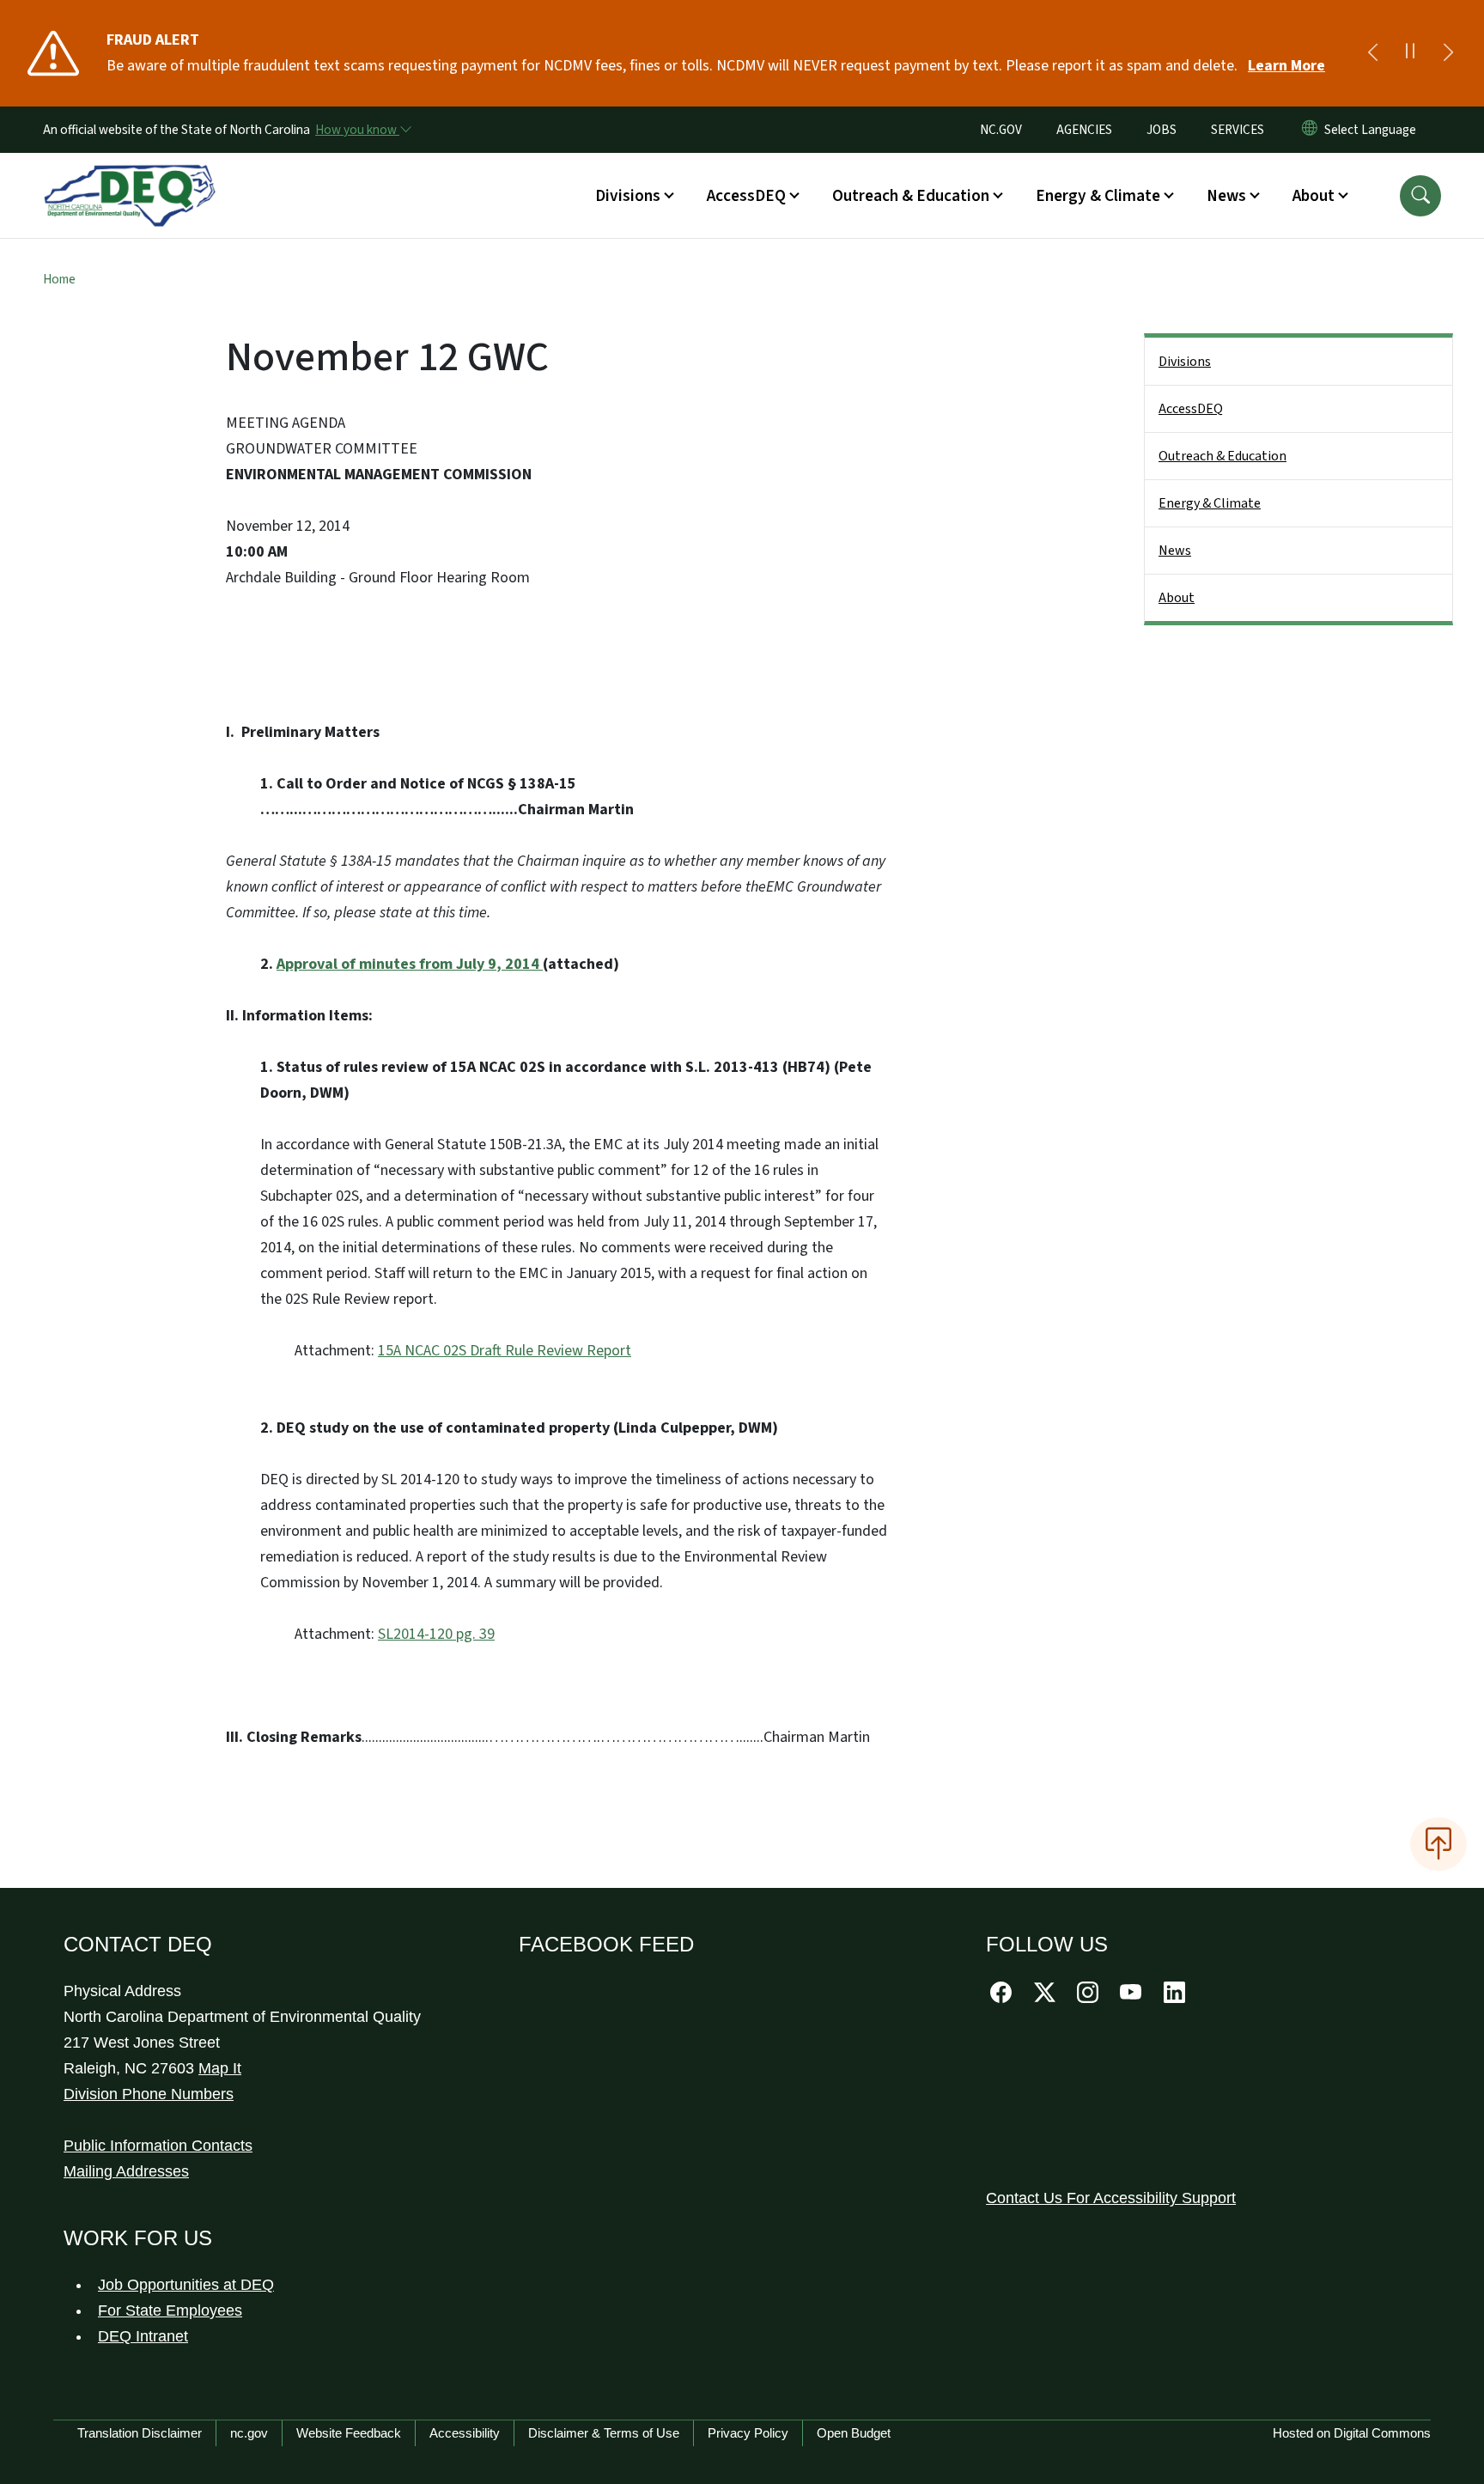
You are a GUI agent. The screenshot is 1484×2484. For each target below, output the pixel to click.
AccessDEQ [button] (746, 196)
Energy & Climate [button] (1098, 196)
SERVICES (1238, 130)
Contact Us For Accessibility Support (1111, 2198)
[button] (1420, 196)
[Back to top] (1438, 1844)
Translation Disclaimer (140, 2433)
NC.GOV (1001, 130)
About (1177, 598)
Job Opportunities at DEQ (186, 2285)
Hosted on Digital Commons (1352, 2433)
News (1175, 551)
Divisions (1185, 362)
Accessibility (465, 2433)
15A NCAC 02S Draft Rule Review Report (505, 1351)
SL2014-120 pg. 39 (436, 1634)
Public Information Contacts (158, 2146)
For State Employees (170, 2310)
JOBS (1162, 130)
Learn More (1286, 66)
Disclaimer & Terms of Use (604, 2433)
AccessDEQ (1191, 409)
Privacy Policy (748, 2433)
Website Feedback (349, 2433)
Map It (220, 2068)
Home (59, 279)
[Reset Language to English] (1310, 130)
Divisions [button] (628, 196)
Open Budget (854, 2433)
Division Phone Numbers (149, 2094)
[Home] (130, 176)
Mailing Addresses (126, 2171)
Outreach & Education (1222, 456)
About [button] (1314, 196)
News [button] (1226, 196)
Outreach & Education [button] (911, 196)
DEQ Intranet (143, 2336)
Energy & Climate (1210, 503)
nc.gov (249, 2433)
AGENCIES (1084, 130)
